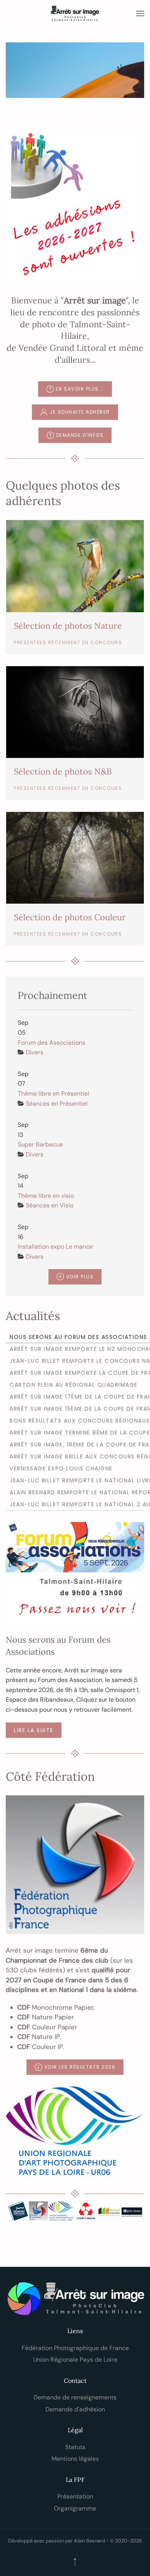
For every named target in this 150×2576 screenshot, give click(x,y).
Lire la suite (34, 1730)
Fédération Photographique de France (75, 2348)
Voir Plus (80, 1277)
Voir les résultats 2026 (80, 2067)
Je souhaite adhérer (80, 412)
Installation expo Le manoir (56, 1247)
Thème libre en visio (46, 1196)
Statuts (75, 2447)
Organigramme (75, 2508)
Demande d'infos (80, 435)
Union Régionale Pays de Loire (75, 2360)
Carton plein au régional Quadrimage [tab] (74, 1385)
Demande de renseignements (75, 2397)
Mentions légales (75, 2459)
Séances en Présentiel (57, 1104)
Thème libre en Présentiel (53, 1094)
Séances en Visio (50, 1205)
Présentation (75, 2496)
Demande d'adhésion (75, 2409)
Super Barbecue (40, 1144)
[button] (140, 13)
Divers (35, 1052)
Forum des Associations (52, 1043)
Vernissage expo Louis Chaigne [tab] (61, 1468)
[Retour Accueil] (75, 13)
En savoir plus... (80, 389)
